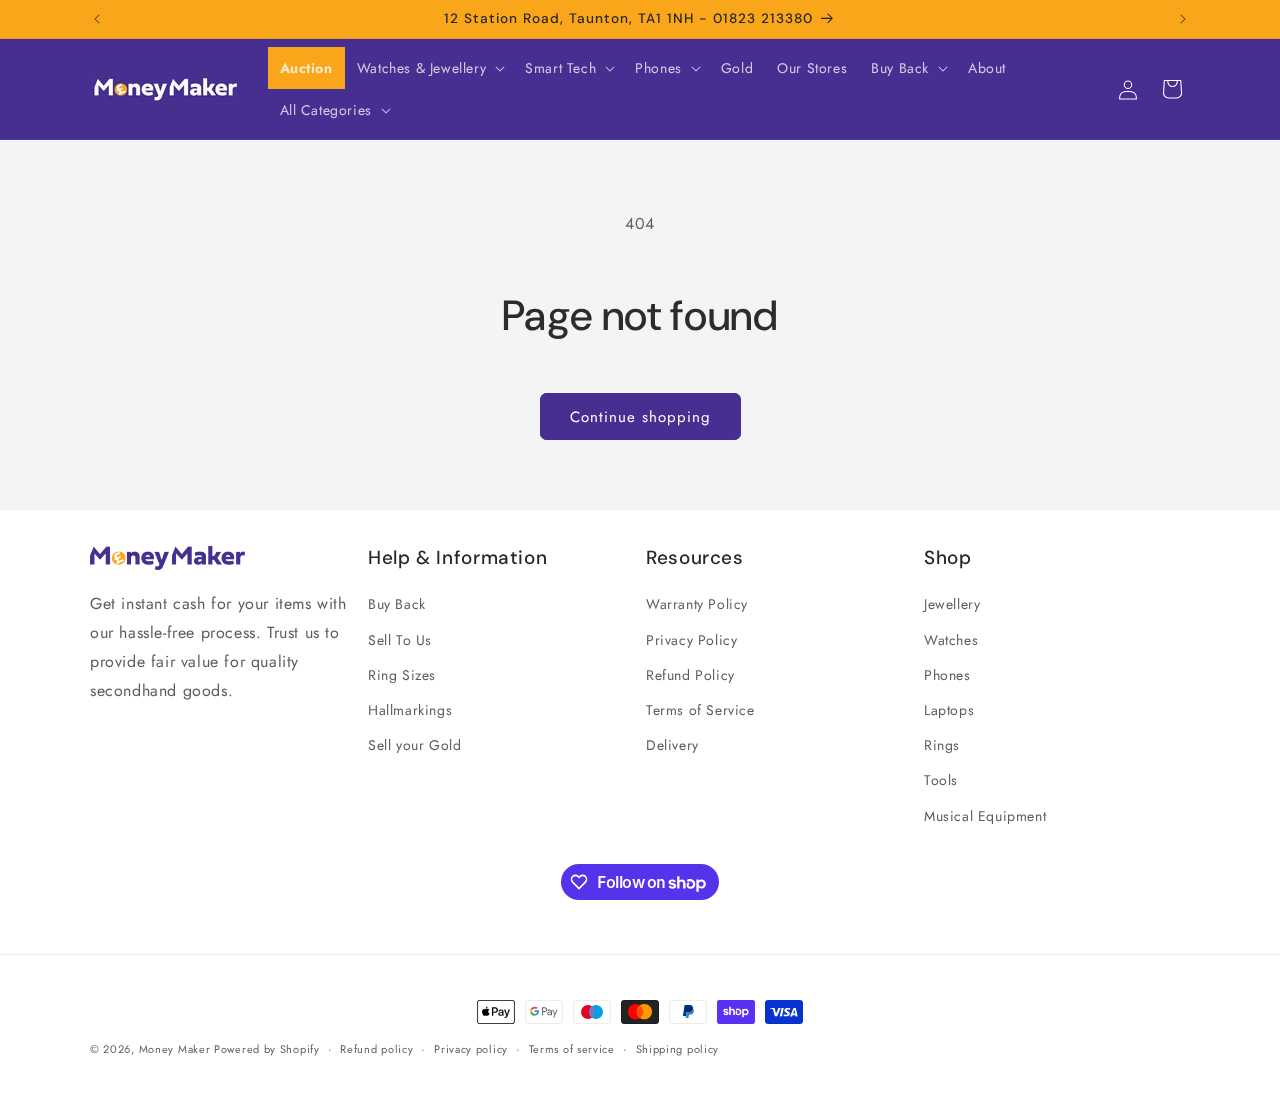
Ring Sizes (402, 675)
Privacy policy (471, 1049)
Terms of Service (700, 710)
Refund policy (376, 1049)
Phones (947, 675)
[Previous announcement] (97, 19)
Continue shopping (640, 417)
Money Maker (176, 1049)
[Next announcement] (1183, 19)
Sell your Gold (414, 745)
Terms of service (572, 1049)
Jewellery (952, 604)
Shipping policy (678, 1049)
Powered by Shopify (267, 1049)
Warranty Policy (697, 604)
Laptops (949, 710)
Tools (941, 780)
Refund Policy (690, 675)
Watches (951, 640)
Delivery (672, 745)
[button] (429, 68)
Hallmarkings (410, 710)
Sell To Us (400, 640)
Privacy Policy (691, 640)
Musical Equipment (985, 816)
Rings (942, 745)
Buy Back (397, 604)
